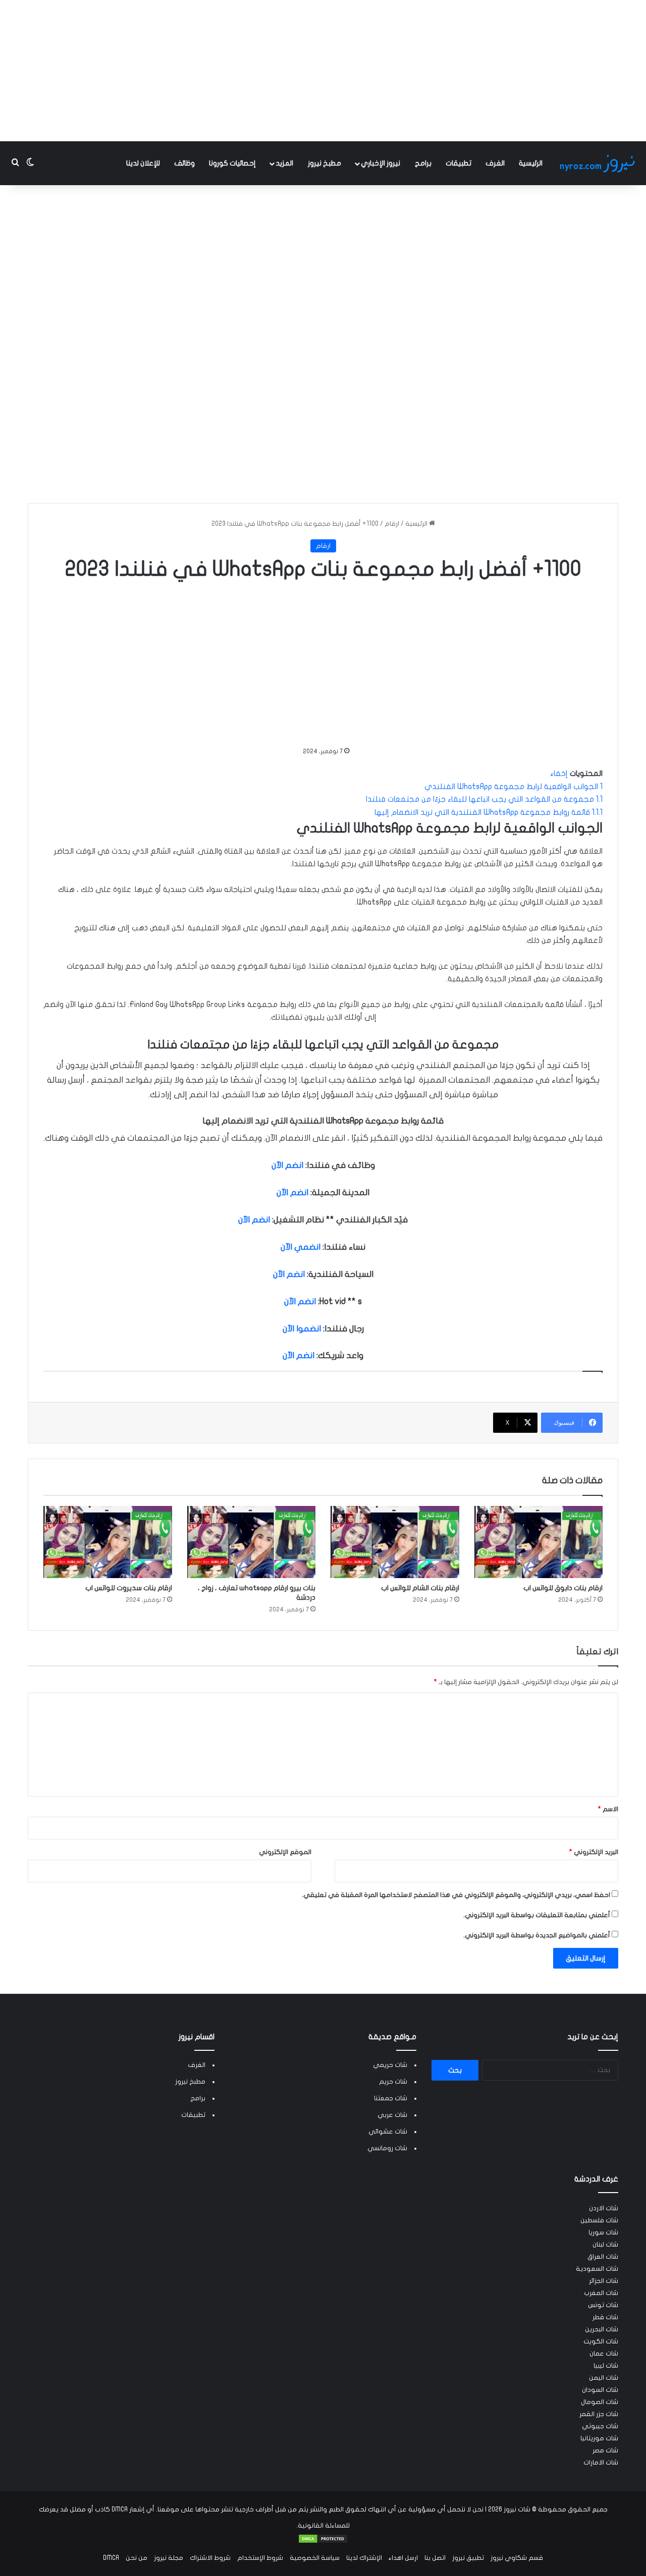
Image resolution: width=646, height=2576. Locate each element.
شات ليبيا (606, 2366)
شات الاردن (604, 2208)
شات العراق (603, 2257)
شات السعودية (597, 2269)
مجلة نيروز (169, 2558)
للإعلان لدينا (143, 163)
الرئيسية (531, 163)
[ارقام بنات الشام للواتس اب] (395, 1542)
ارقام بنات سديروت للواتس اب (129, 1588)
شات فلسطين (599, 2220)
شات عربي (392, 2115)
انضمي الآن (301, 1247)
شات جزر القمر (599, 2414)
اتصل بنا (435, 2558)
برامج (423, 163)
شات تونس (603, 2305)
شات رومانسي (387, 2148)
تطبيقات (459, 163)
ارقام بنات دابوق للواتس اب (563, 1588)
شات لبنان (605, 2245)
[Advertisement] (323, 71)
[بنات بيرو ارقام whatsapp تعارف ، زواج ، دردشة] (252, 1542)
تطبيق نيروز (468, 2558)
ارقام (392, 524)
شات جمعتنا (391, 2098)
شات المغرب (601, 2293)
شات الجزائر (604, 2281)
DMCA (111, 2558)
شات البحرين (602, 2329)
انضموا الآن (302, 1329)
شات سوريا (603, 2232)
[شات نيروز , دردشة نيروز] (599, 163)
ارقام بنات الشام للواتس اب (420, 1588)
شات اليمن (604, 2378)
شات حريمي (390, 2065)
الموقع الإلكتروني (285, 1852)
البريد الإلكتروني (594, 1852)
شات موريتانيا (599, 2438)
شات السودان (600, 2390)
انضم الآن (287, 1165)
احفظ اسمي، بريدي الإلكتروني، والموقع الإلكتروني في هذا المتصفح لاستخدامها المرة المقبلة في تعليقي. (456, 1895)
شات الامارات (601, 2462)
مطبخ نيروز (325, 163)
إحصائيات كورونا (232, 163)
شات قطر (605, 2317)
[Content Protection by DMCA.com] (323, 2542)
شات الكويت (601, 2341)
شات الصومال (600, 2402)
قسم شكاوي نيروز (517, 2558)
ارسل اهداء (403, 2558)
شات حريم (393, 2082)
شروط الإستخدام (260, 2558)
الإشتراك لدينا (364, 2558)
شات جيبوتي (600, 2426)
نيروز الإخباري (381, 163)
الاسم (608, 1809)
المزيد (284, 163)
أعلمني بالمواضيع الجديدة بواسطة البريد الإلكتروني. (537, 1935)
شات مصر (605, 2450)
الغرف (495, 163)
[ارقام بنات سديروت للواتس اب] (108, 1542)
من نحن (137, 2558)
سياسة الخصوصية (315, 2558)
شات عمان (604, 2354)
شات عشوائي (388, 2132)
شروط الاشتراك (210, 2558)
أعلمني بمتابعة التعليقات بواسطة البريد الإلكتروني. (537, 1915)
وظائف (184, 163)
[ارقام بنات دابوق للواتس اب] (539, 1542)
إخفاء (559, 773)
